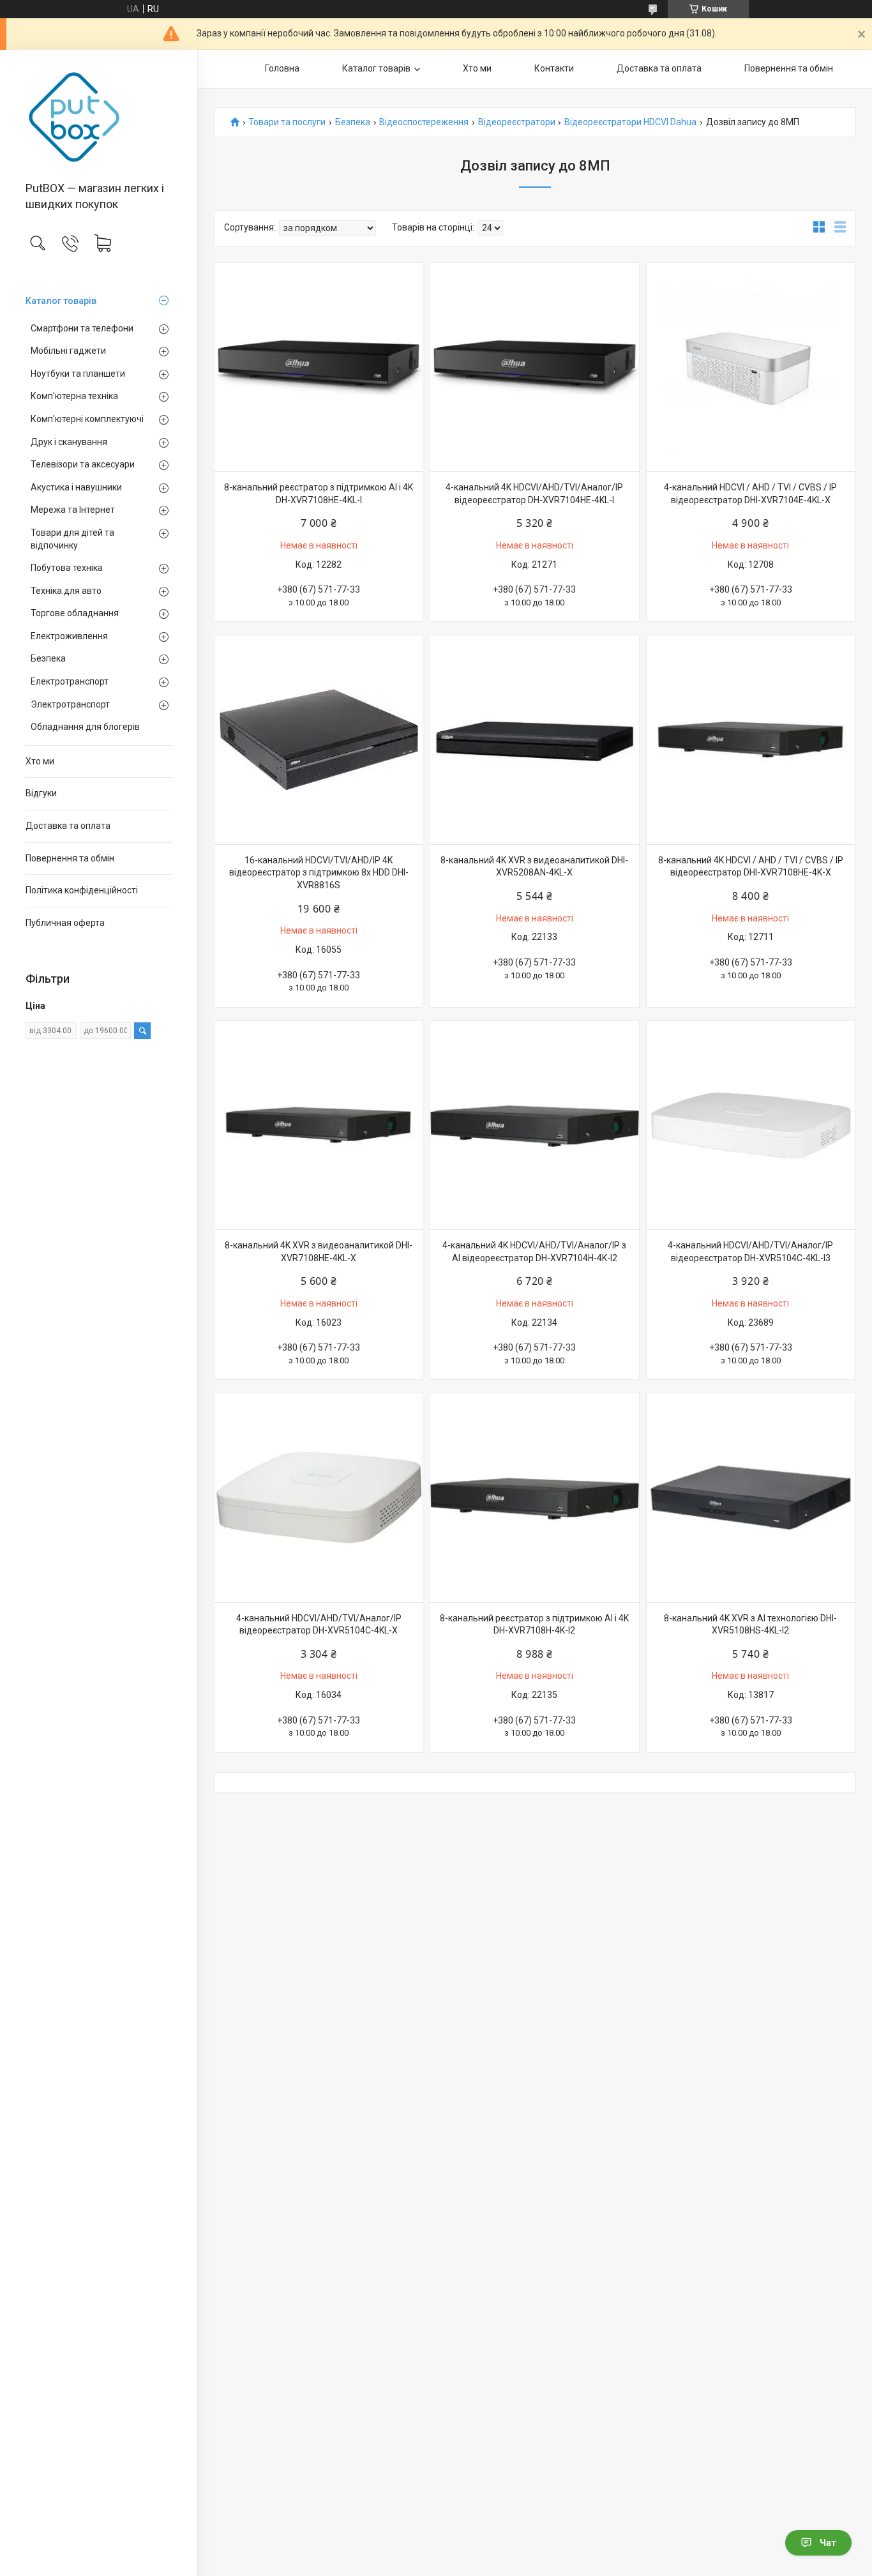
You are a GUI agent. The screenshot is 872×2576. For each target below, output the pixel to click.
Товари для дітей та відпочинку (72, 539)
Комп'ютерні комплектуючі (87, 419)
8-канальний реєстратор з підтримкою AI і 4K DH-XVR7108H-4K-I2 (534, 1625)
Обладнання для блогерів (85, 727)
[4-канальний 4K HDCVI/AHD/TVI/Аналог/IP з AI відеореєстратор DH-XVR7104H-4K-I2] (534, 1125)
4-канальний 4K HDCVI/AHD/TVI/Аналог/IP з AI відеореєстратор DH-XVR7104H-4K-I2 (534, 1252)
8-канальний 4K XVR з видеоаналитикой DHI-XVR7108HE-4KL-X (319, 1252)
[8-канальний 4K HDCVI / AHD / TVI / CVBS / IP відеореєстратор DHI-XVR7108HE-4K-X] (751, 739)
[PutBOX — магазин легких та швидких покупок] (99, 117)
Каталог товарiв (61, 301)
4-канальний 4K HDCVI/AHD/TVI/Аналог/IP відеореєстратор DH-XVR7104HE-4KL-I (534, 494)
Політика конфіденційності (82, 890)
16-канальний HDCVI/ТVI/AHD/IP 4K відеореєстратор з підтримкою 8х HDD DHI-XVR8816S (319, 873)
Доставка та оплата (68, 826)
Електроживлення (69, 636)
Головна (282, 68)
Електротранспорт (70, 681)
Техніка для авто (66, 591)
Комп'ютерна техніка (74, 396)
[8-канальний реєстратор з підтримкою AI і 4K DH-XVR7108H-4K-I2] (534, 1497)
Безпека (48, 658)
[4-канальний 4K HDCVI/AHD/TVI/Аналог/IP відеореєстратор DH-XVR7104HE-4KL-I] (534, 367)
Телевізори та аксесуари (83, 464)
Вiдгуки (41, 793)
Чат (828, 2543)
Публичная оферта (65, 923)
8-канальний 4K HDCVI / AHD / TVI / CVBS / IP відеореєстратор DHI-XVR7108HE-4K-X (751, 867)
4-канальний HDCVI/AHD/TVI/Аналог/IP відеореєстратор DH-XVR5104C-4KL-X (319, 1625)
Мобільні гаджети (68, 351)
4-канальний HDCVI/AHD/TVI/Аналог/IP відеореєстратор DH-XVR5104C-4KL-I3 (750, 1252)
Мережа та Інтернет (73, 510)
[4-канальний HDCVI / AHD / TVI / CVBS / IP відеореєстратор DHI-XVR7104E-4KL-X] (751, 367)
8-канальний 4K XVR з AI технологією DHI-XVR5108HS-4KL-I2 (750, 1625)
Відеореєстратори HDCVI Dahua (630, 122)
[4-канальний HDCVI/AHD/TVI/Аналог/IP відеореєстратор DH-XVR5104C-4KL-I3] (751, 1125)
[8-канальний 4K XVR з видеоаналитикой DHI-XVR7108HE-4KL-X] (319, 1125)
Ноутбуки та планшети (78, 374)
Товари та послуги (287, 122)
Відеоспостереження (424, 122)
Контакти (554, 68)
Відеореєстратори (517, 122)
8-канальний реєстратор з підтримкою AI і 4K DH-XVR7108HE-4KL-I (319, 494)
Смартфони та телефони (82, 328)
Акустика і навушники (76, 487)
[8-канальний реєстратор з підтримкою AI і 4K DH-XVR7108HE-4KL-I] (319, 367)
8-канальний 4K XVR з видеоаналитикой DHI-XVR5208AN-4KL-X (534, 867)
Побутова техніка (67, 568)
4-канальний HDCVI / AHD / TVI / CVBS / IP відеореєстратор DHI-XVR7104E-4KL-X (750, 494)
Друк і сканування (69, 442)
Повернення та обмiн (70, 858)
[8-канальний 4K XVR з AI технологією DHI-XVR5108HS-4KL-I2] (751, 1497)
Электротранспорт (70, 704)
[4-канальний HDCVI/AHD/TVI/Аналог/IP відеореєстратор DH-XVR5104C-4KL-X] (319, 1497)
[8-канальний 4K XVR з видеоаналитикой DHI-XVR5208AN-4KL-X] (534, 739)
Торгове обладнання (75, 613)
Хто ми (40, 761)
